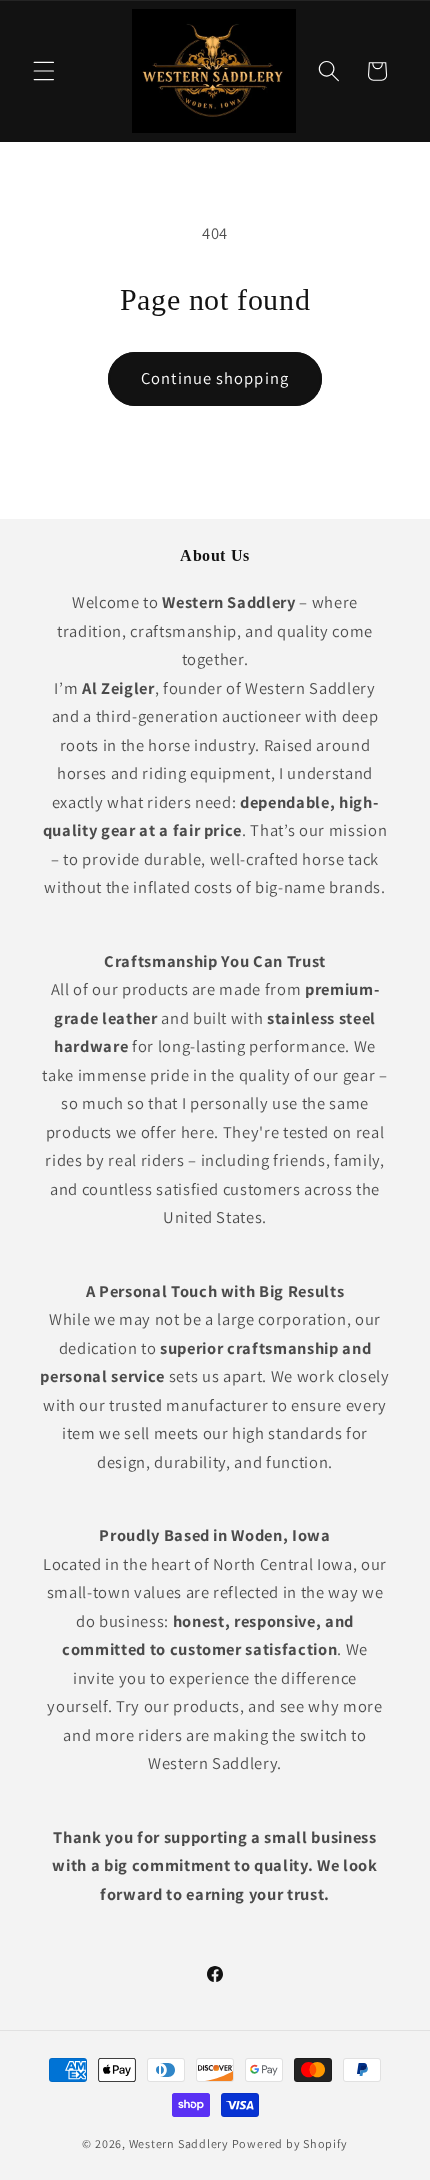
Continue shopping (215, 378)
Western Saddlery (179, 2143)
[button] (44, 71)
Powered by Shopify (290, 2143)
